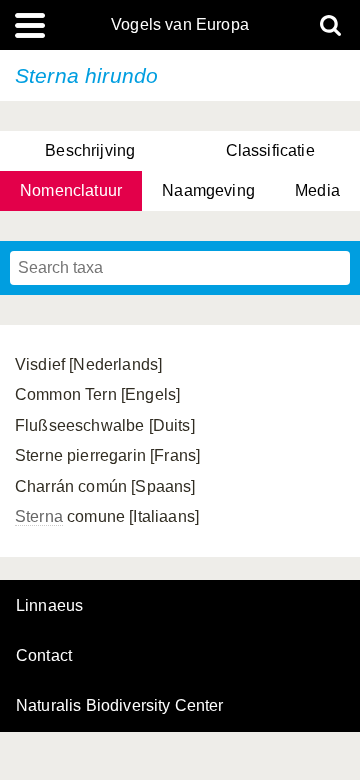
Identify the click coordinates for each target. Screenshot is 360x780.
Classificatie (270, 150)
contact (44, 655)
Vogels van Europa (180, 25)
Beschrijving (90, 150)
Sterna (39, 516)
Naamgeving (208, 190)
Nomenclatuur (71, 190)
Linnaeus (49, 606)
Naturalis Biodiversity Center (120, 706)
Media (317, 190)
